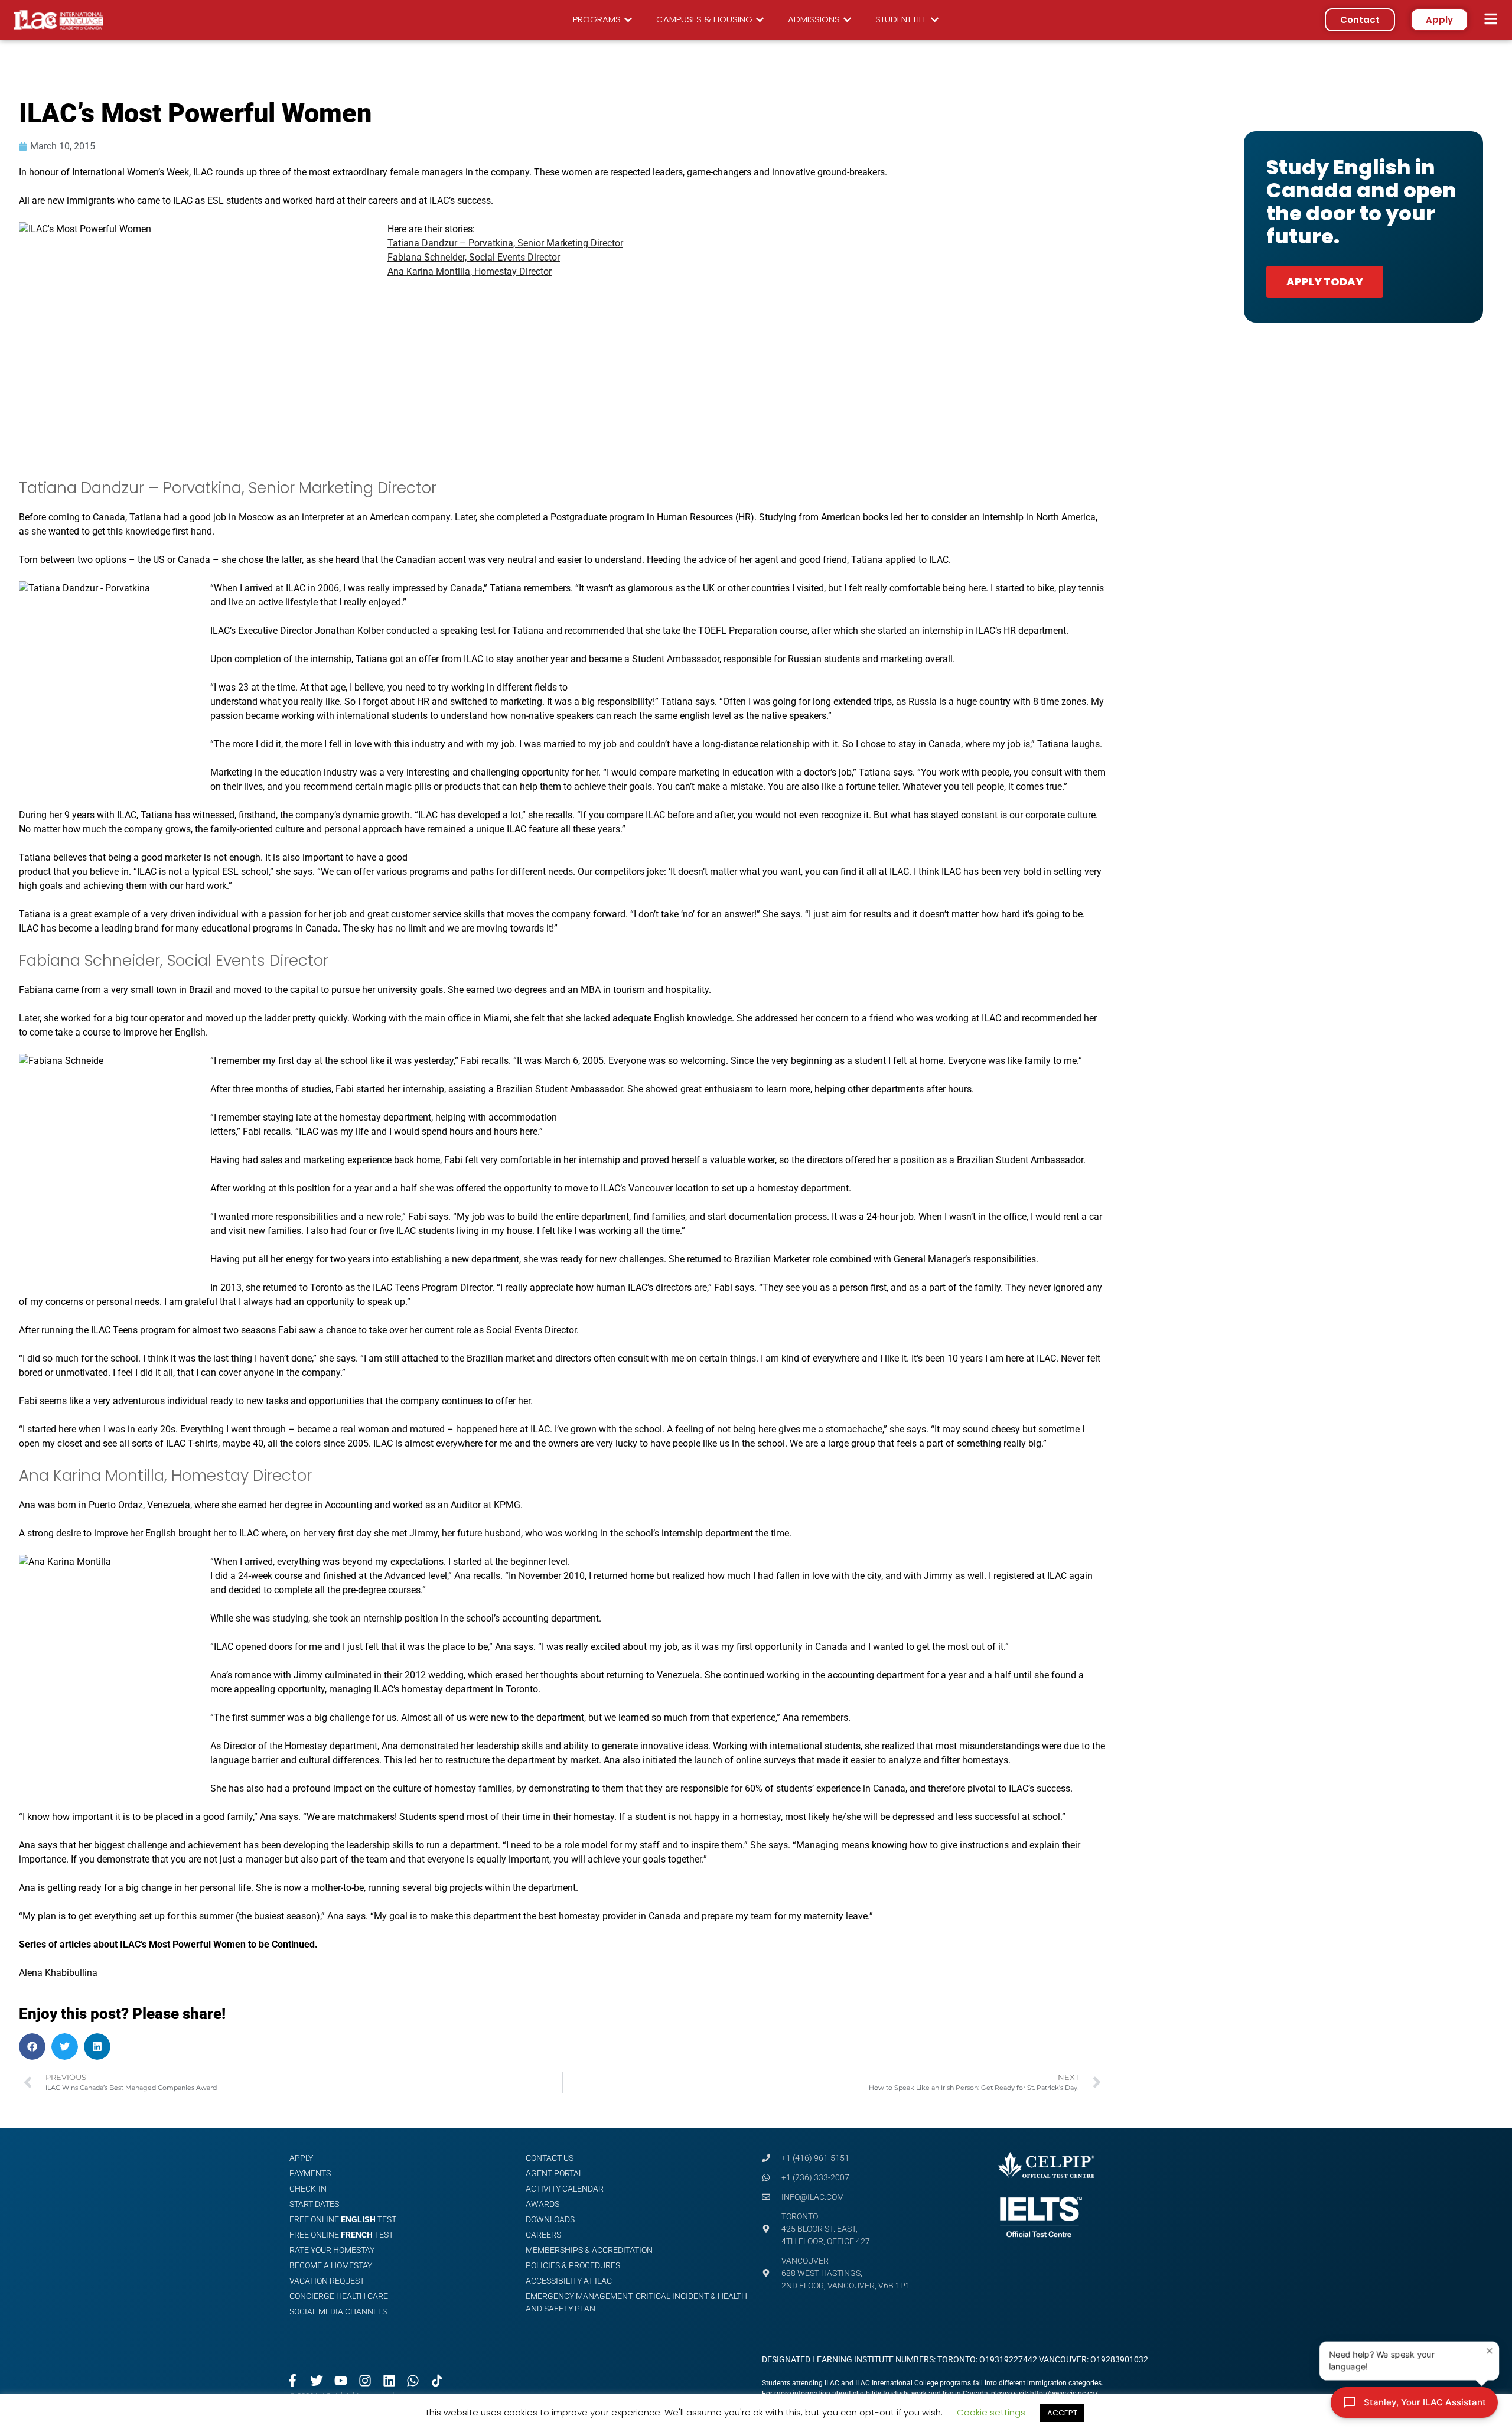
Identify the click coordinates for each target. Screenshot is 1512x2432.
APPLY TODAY (1325, 281)
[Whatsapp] (413, 2381)
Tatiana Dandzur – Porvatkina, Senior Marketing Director (505, 243)
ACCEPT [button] (1062, 2413)
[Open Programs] (628, 20)
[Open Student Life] (935, 20)
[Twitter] (317, 2381)
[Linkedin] (389, 2381)
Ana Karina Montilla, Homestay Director (470, 271)
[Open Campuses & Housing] (760, 20)
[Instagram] (365, 2381)
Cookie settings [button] (991, 2412)
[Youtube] (341, 2381)
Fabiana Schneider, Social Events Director (474, 257)
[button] (32, 2047)
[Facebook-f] (293, 2381)
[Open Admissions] (847, 20)
